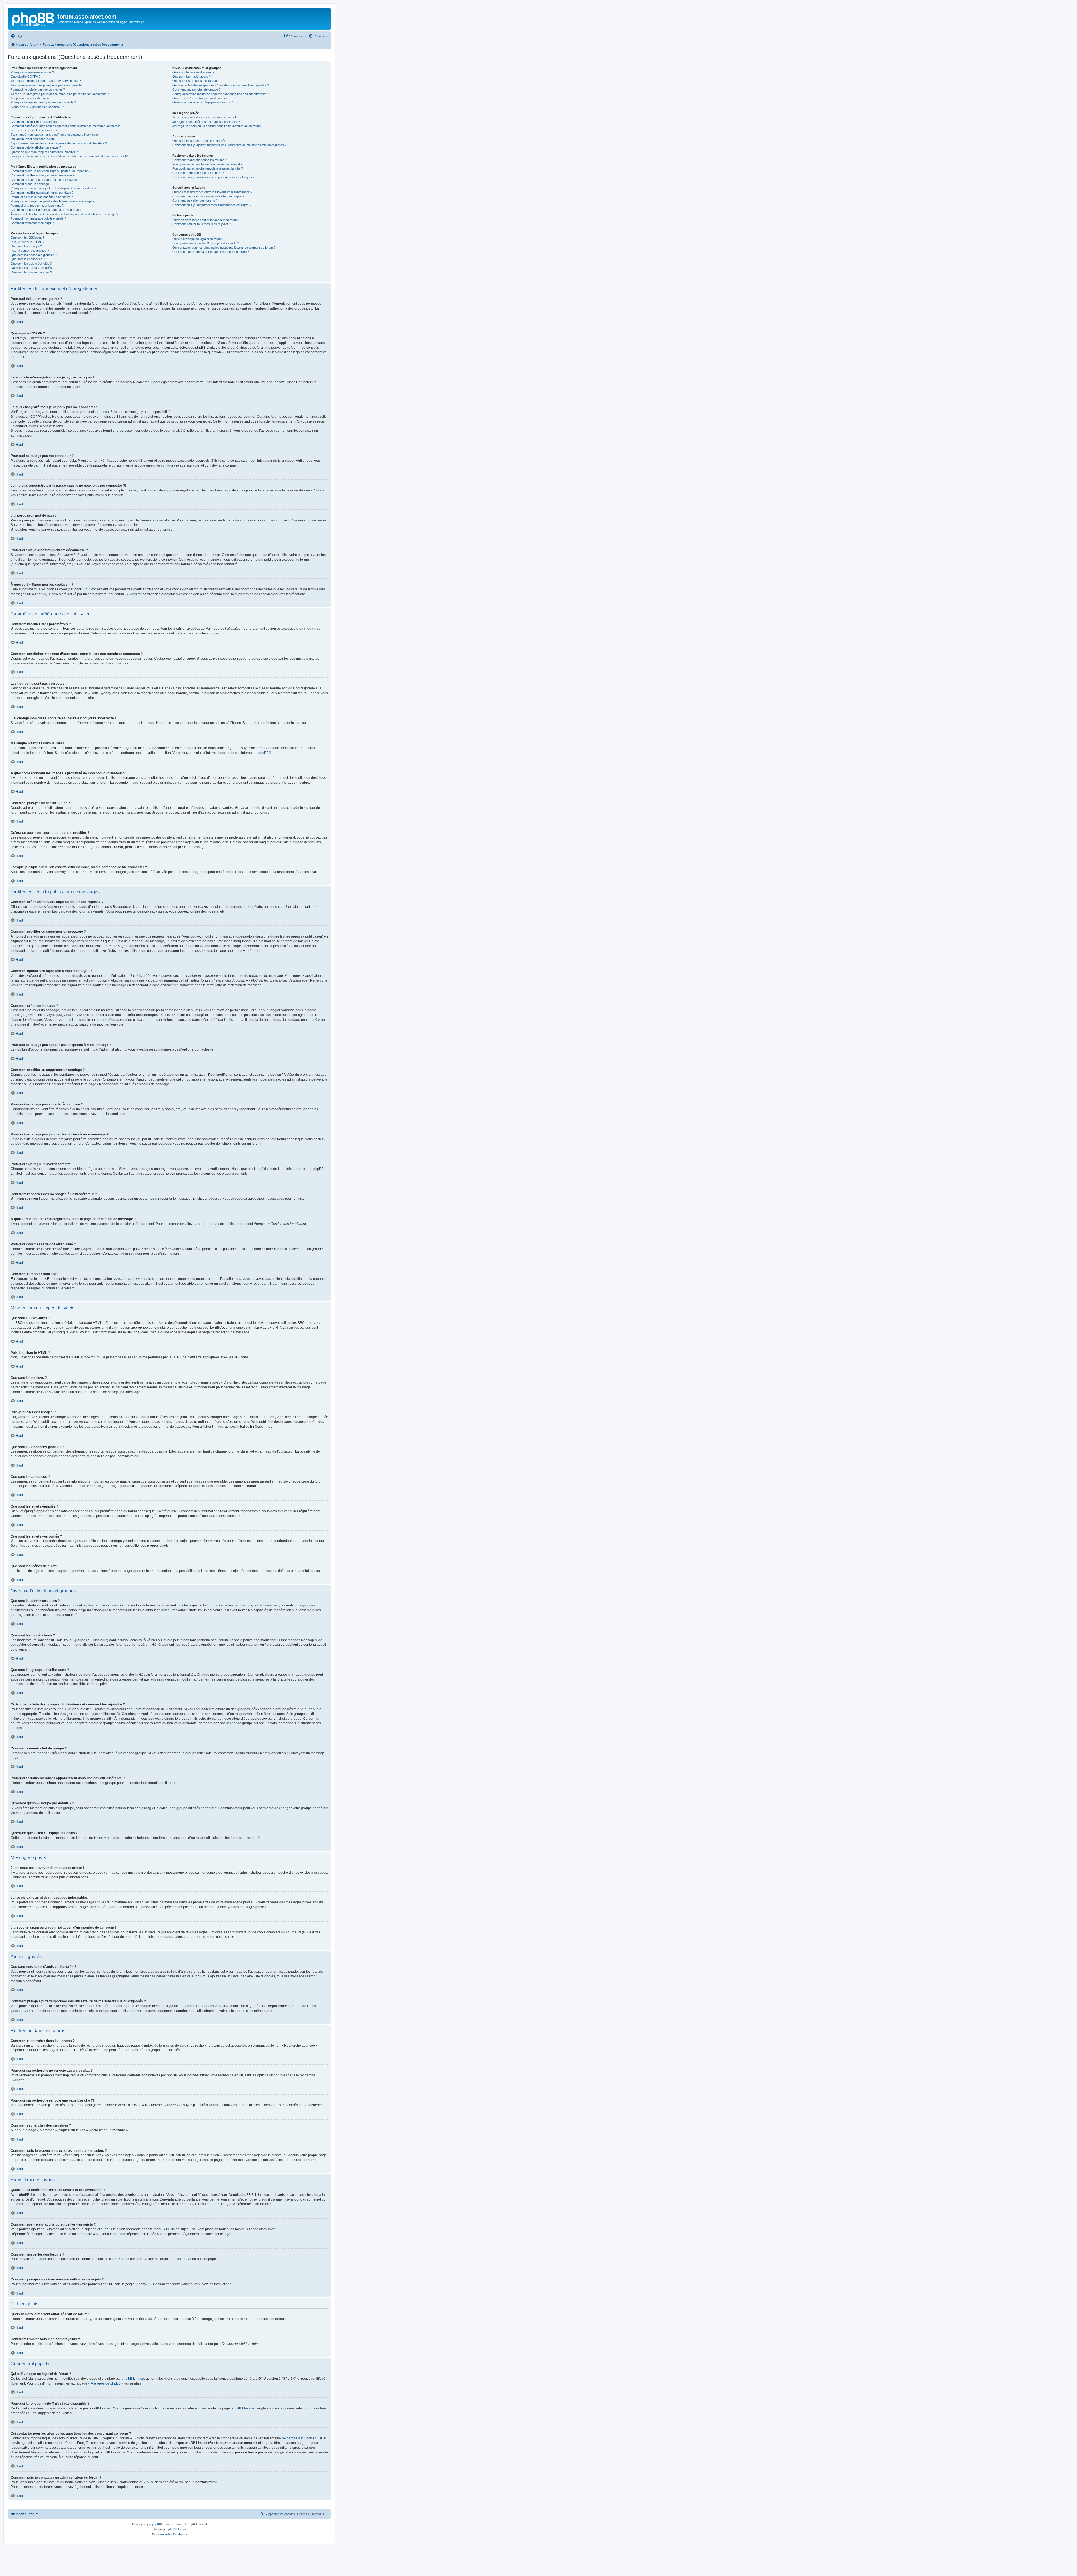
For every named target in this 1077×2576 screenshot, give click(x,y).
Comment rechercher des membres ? (198, 173)
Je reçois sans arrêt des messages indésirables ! (206, 122)
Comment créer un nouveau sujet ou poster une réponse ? (50, 171)
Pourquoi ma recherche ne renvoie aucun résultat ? (207, 164)
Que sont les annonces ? (28, 259)
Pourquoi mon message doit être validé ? (38, 218)
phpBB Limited (133, 2379)
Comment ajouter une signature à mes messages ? (45, 180)
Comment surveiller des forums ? (195, 200)
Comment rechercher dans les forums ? (200, 160)
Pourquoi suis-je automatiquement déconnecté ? (43, 102)
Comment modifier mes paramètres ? (36, 122)
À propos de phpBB (106, 2383)
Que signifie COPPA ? (26, 77)
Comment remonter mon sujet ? (32, 223)
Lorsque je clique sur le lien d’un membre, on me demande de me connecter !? (69, 156)
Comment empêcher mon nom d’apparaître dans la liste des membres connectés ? (67, 126)
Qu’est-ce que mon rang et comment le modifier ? (44, 152)
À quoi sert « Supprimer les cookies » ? (37, 107)
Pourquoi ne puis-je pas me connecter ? (38, 89)
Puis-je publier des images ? (30, 251)
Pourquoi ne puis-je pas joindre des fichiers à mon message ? (52, 201)
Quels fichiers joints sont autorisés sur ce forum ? (206, 220)
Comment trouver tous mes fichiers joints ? (202, 224)
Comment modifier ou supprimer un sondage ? (42, 193)
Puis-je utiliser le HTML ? (27, 242)
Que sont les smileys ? (26, 246)
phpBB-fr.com (177, 2529)
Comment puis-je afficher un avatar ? (36, 147)
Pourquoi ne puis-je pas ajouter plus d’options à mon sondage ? (54, 188)
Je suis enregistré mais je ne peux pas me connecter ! (48, 85)
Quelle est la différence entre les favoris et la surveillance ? (212, 192)
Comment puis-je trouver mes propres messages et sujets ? (213, 177)
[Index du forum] (33, 18)
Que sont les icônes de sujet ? (31, 272)
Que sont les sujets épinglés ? (31, 264)
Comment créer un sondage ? (31, 184)
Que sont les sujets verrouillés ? (33, 268)
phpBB (264, 753)
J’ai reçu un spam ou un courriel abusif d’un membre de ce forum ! (217, 126)
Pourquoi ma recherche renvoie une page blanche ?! (208, 168)
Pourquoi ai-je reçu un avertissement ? (37, 206)
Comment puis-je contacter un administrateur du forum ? (211, 252)
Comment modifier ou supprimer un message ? (42, 175)
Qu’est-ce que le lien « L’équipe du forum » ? (202, 102)
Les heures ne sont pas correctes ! (35, 130)
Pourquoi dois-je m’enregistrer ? (32, 72)
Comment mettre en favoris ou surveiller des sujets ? (208, 196)
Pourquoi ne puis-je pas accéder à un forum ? (42, 197)
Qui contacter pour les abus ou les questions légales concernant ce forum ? (224, 248)
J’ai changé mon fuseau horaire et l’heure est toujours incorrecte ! (55, 135)
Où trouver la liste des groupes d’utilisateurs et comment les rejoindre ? (221, 85)
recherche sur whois (297, 2438)
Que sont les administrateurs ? (193, 72)
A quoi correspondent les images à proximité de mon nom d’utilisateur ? (59, 143)
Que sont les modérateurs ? (192, 77)
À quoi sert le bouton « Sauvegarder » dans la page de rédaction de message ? (64, 214)
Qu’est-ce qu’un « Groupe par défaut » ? (200, 98)
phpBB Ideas (241, 2408)
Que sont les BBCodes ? (27, 237)
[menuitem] (16, 36)
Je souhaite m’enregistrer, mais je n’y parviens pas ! (46, 81)
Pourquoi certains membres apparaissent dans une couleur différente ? (221, 94)
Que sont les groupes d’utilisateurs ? (197, 81)
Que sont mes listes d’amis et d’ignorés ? (200, 141)
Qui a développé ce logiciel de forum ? (198, 239)
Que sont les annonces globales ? (34, 255)
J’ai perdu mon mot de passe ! (31, 98)
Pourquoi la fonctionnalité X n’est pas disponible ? (206, 243)
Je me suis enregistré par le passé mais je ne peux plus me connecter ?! (60, 94)
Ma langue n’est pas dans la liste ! (34, 139)
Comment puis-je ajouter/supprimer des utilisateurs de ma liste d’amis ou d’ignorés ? (229, 145)
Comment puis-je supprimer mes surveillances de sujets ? (212, 205)
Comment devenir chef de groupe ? (196, 89)
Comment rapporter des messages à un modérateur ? (47, 210)
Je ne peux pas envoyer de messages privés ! (204, 117)
